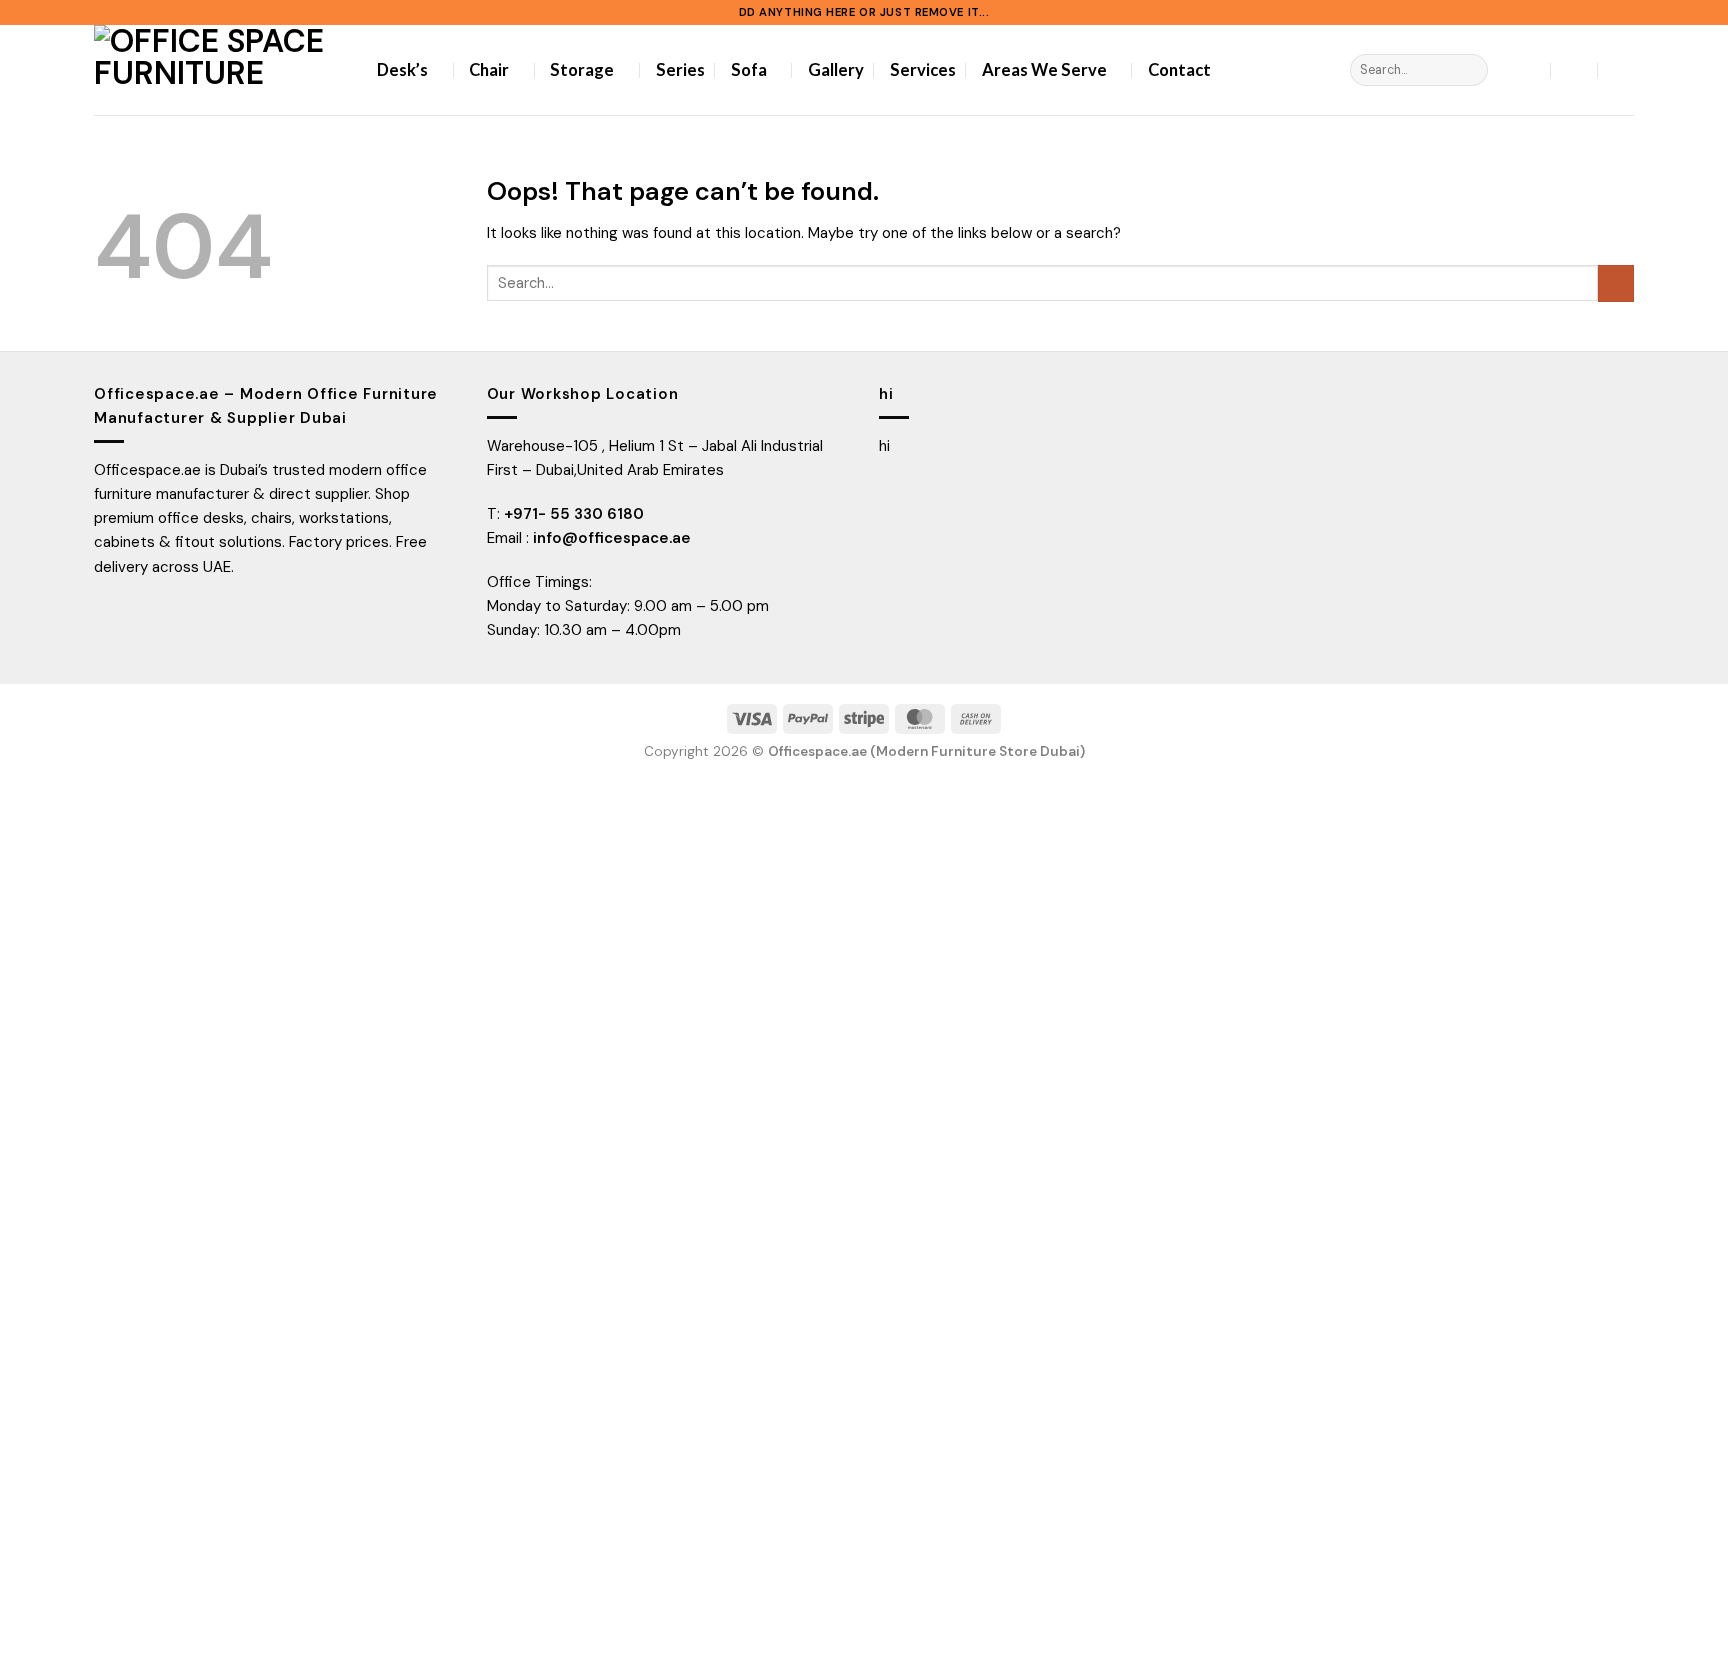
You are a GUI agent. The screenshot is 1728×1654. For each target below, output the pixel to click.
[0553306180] (1621, 69)
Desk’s (402, 70)
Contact (1179, 70)
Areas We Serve (1044, 70)
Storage (582, 70)
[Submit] (1470, 70)
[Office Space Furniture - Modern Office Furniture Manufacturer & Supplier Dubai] (220, 70)
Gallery (836, 70)
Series (680, 70)
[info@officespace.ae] (1574, 69)
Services (923, 70)
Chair (489, 70)
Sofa (749, 70)
